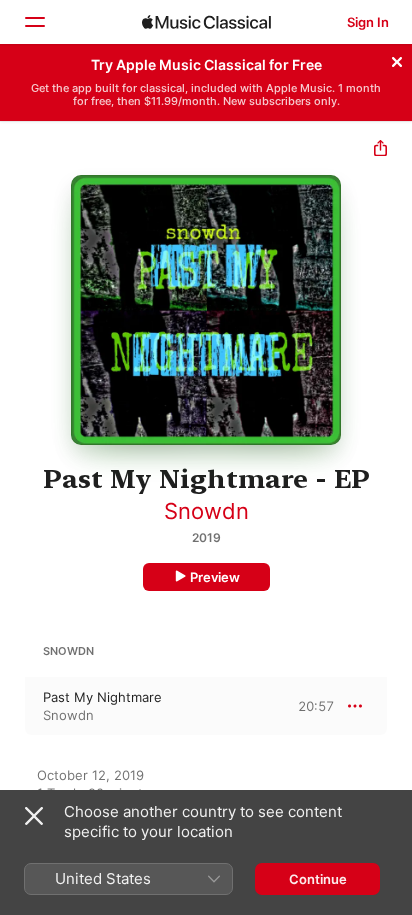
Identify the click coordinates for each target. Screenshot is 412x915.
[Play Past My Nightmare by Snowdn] (13, 706)
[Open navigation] (34, 22)
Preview (215, 577)
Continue (318, 879)
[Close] (397, 59)
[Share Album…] (380, 150)
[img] (206, 22)
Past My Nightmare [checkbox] (102, 697)
